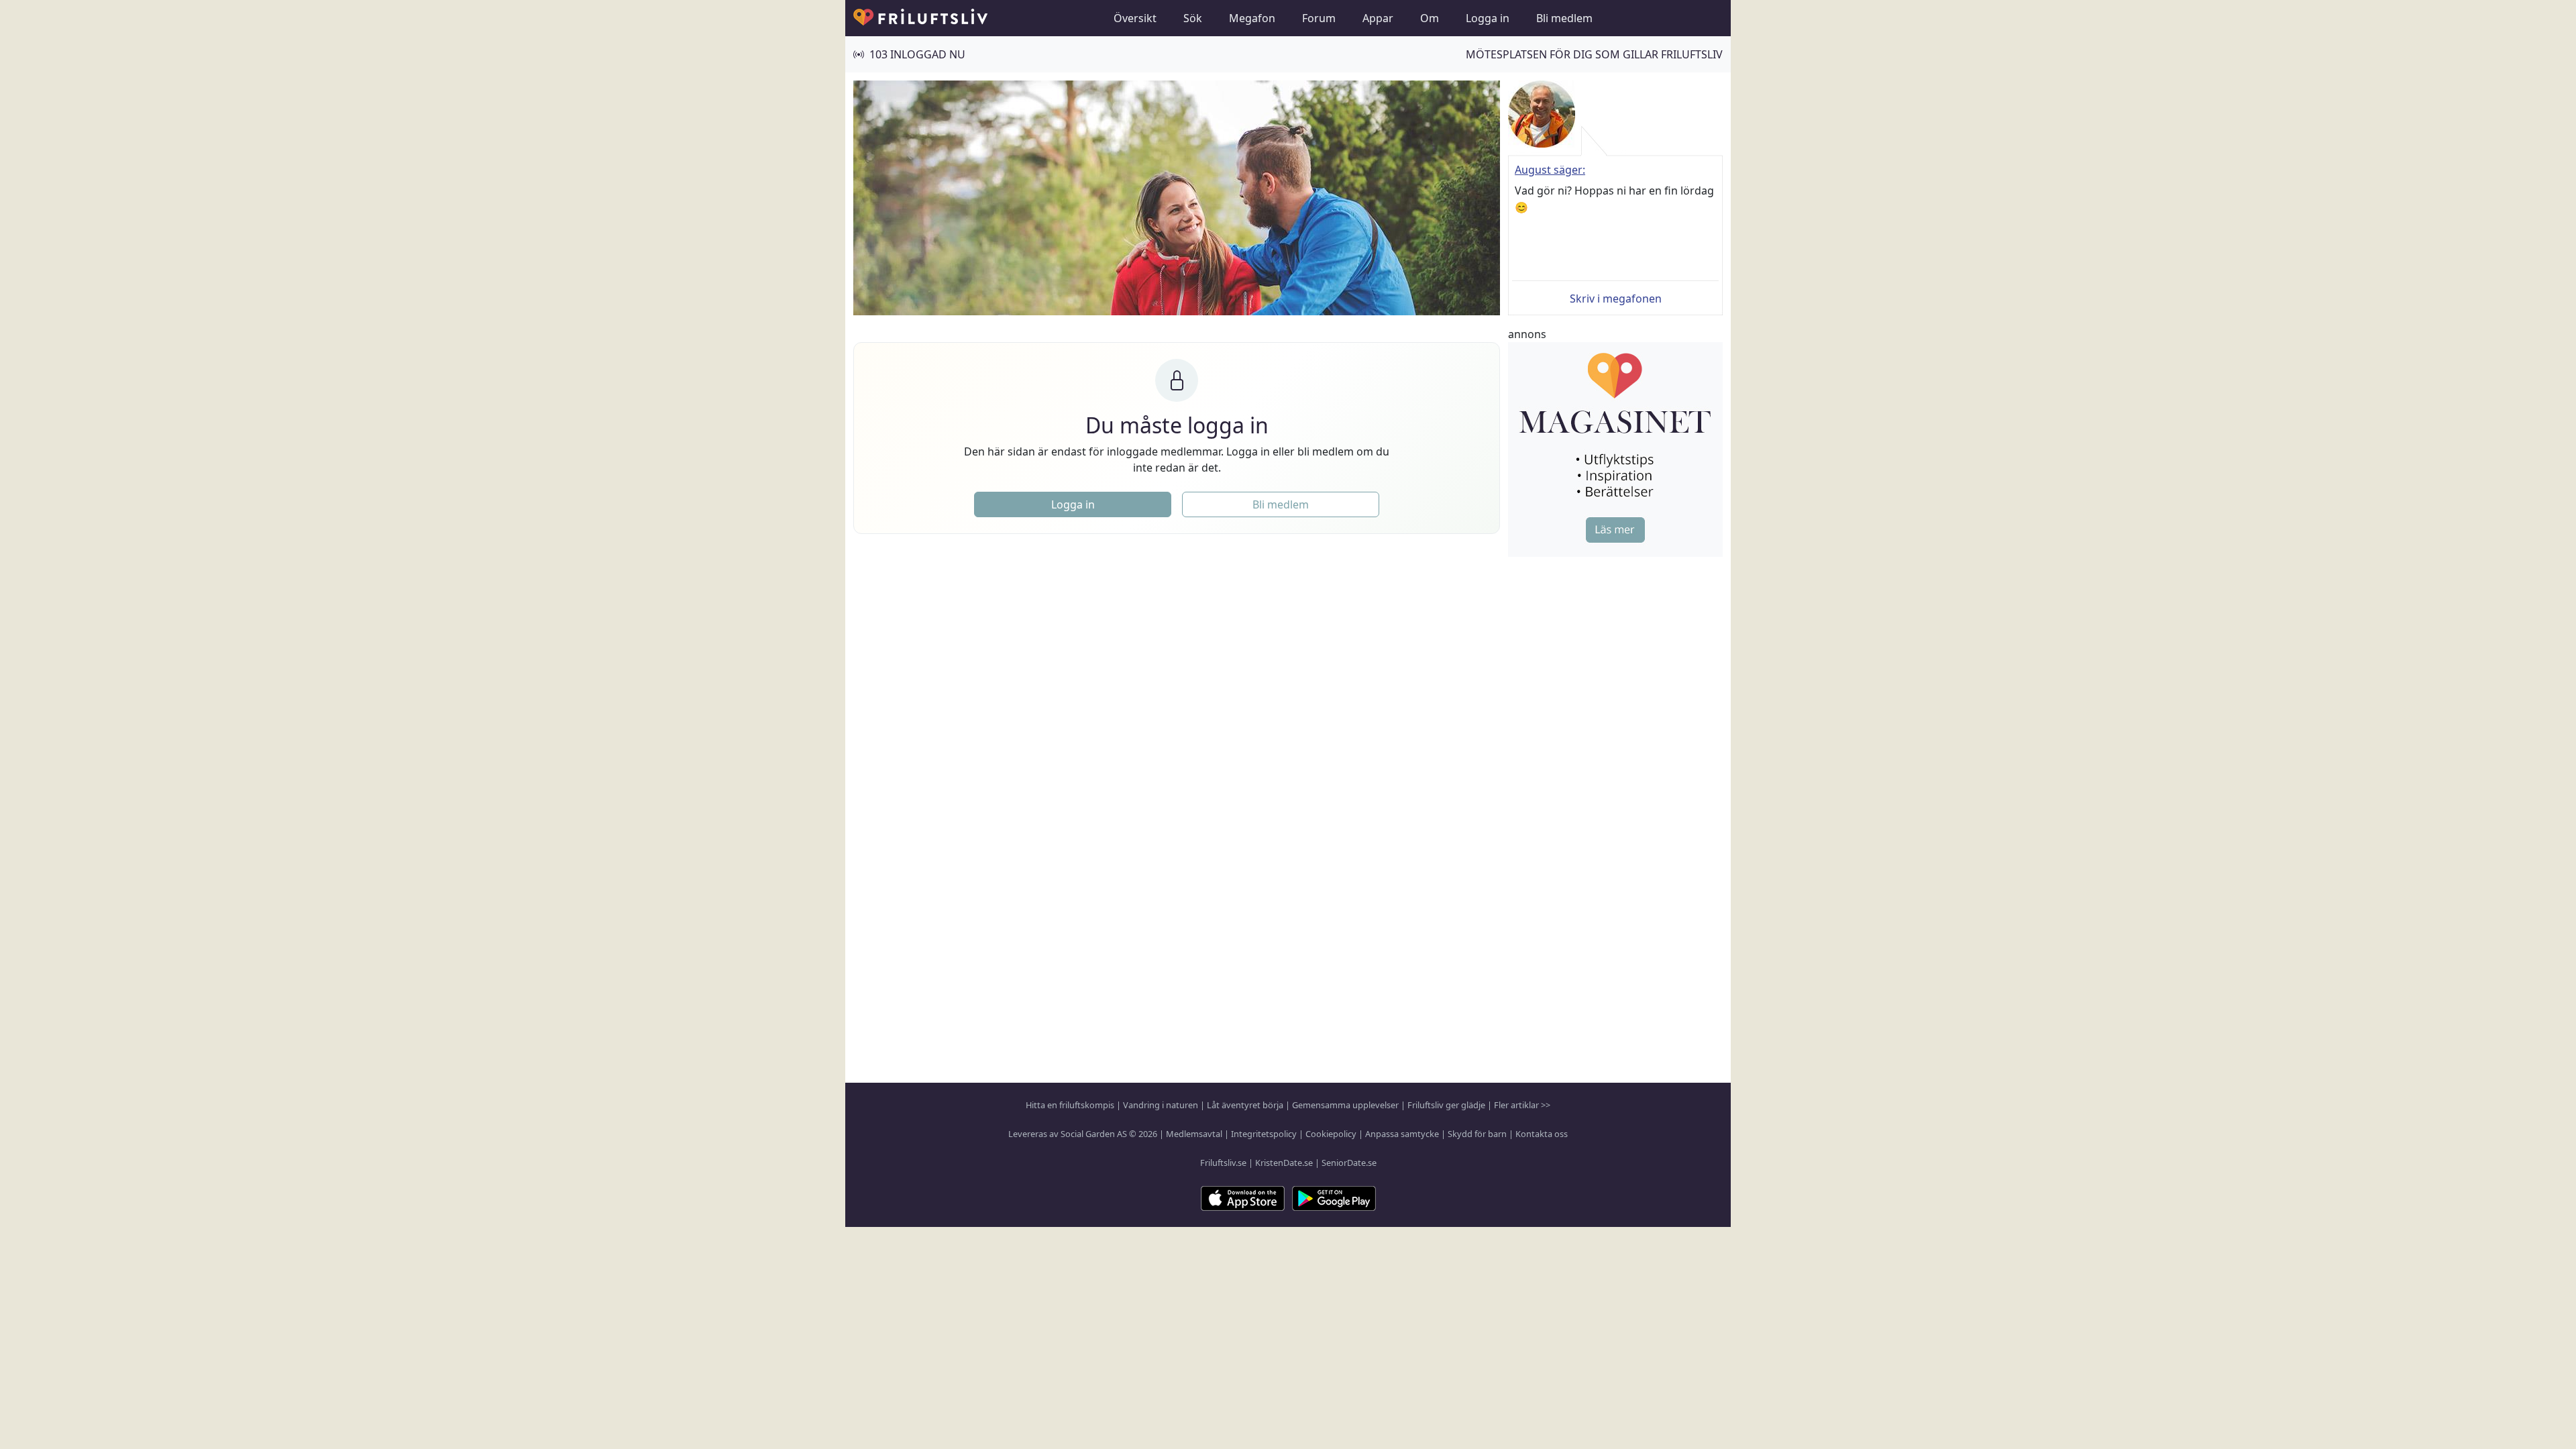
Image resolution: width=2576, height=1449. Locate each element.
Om (1430, 18)
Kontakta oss (1542, 1134)
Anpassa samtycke (1402, 1134)
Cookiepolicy (1331, 1134)
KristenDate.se (1284, 1163)
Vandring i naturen (1161, 1105)
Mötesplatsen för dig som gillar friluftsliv (1594, 54)
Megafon (1252, 18)
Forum (1319, 18)
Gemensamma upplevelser (1345, 1105)
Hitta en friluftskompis (1070, 1105)
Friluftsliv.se (1223, 1163)
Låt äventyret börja (1245, 1105)
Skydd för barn (1477, 1134)
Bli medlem (1564, 18)
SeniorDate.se (1349, 1163)
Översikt (1135, 18)
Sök (1193, 18)
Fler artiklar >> (1522, 1105)
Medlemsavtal (1194, 1134)
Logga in (1488, 18)
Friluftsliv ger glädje (1446, 1105)
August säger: (1550, 170)
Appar (1378, 18)
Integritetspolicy (1264, 1134)
